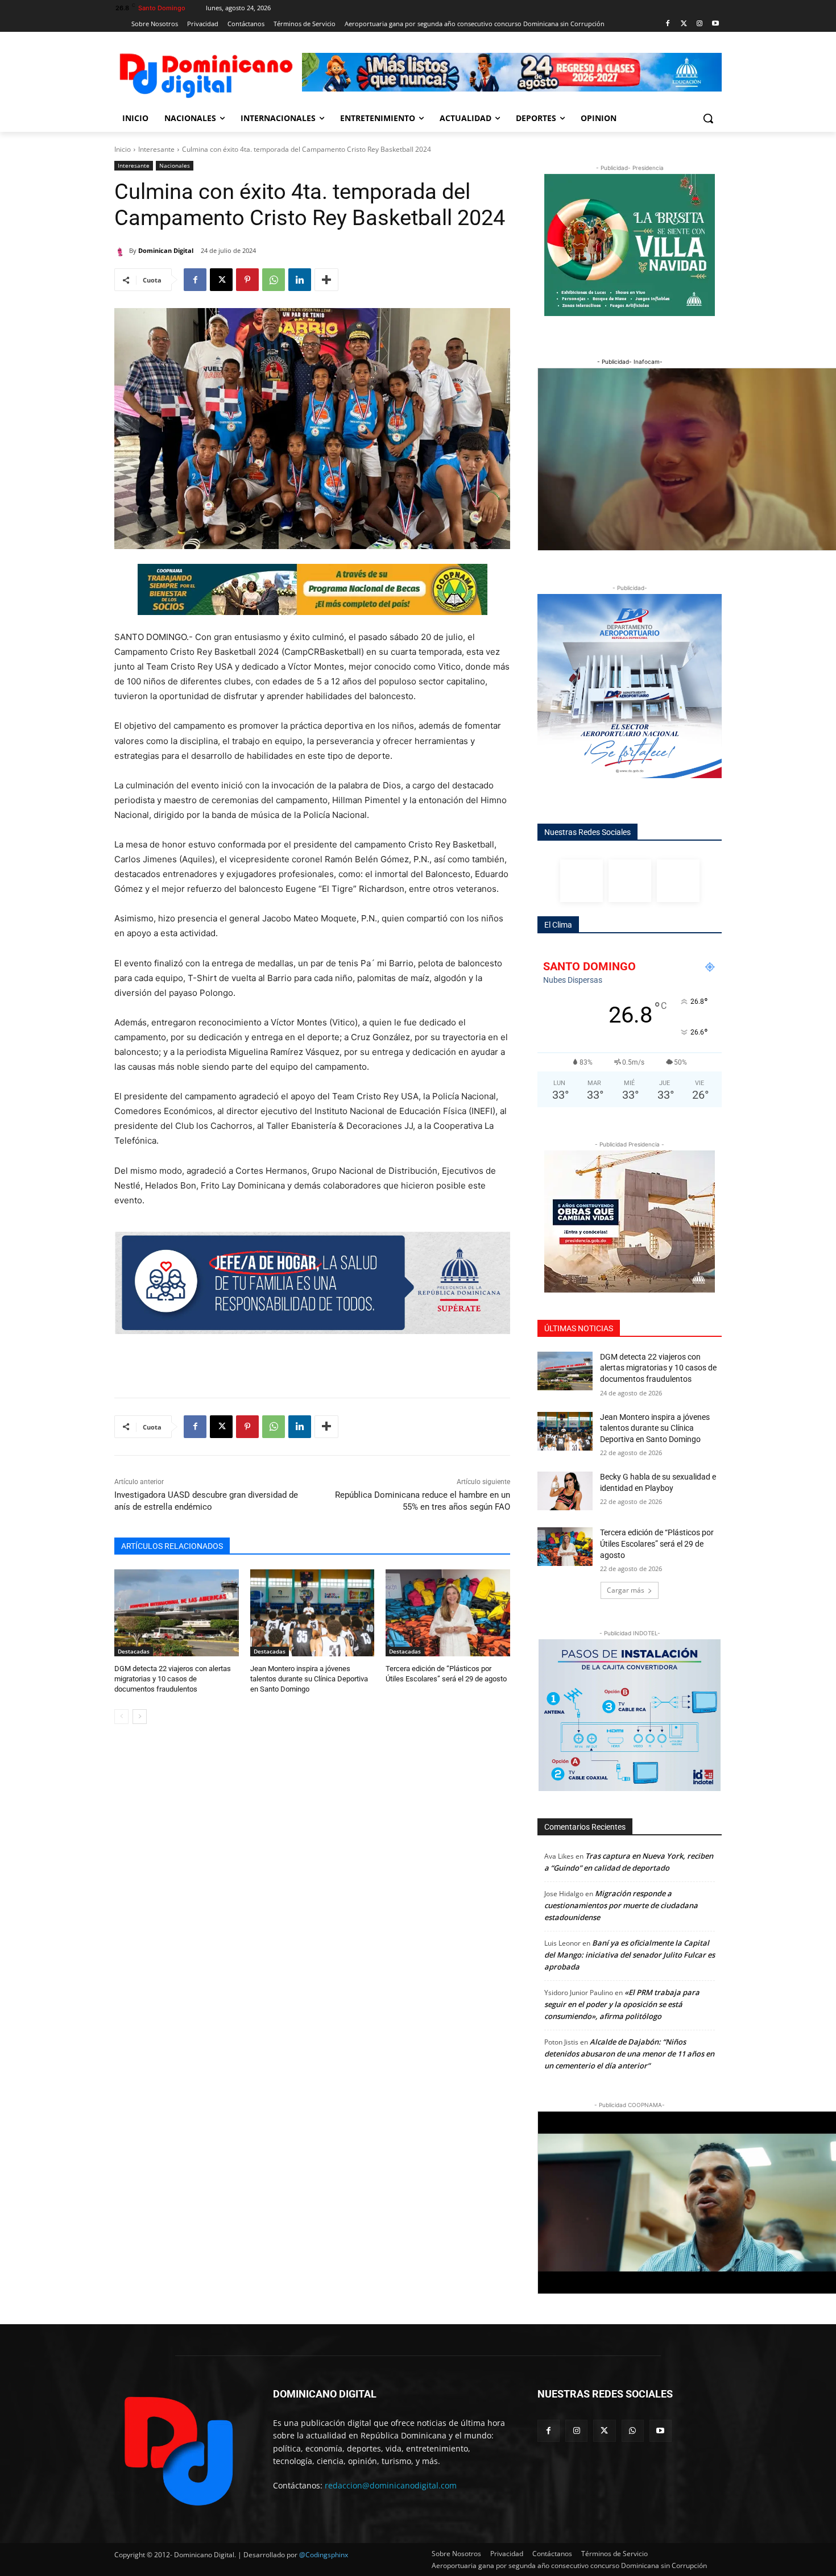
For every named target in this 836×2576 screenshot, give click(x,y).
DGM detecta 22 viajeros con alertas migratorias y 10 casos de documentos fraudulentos (173, 1679)
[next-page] (140, 1717)
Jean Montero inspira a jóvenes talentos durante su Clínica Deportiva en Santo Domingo (309, 1679)
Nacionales (175, 165)
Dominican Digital (166, 250)
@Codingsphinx (324, 2555)
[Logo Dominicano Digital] (205, 74)
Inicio (123, 149)
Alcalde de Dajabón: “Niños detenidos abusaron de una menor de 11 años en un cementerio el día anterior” (629, 2054)
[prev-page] (121, 1717)
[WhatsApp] (274, 280)
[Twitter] (684, 24)
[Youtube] (715, 24)
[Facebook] (668, 24)
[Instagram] (699, 24)
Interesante (156, 149)
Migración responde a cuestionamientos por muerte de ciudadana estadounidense (621, 1905)
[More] (326, 280)
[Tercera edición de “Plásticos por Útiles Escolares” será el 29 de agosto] (448, 1613)
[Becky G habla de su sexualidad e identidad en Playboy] (565, 1491)
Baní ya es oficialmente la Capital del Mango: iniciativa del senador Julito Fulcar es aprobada (630, 1955)
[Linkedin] (300, 280)
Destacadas (134, 1651)
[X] (221, 280)
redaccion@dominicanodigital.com (391, 2485)
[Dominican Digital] (122, 251)
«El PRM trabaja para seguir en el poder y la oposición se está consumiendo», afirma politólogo (622, 2004)
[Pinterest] (247, 280)
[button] (708, 118)
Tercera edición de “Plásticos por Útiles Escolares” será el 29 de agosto (657, 1543)
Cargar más (626, 1590)
